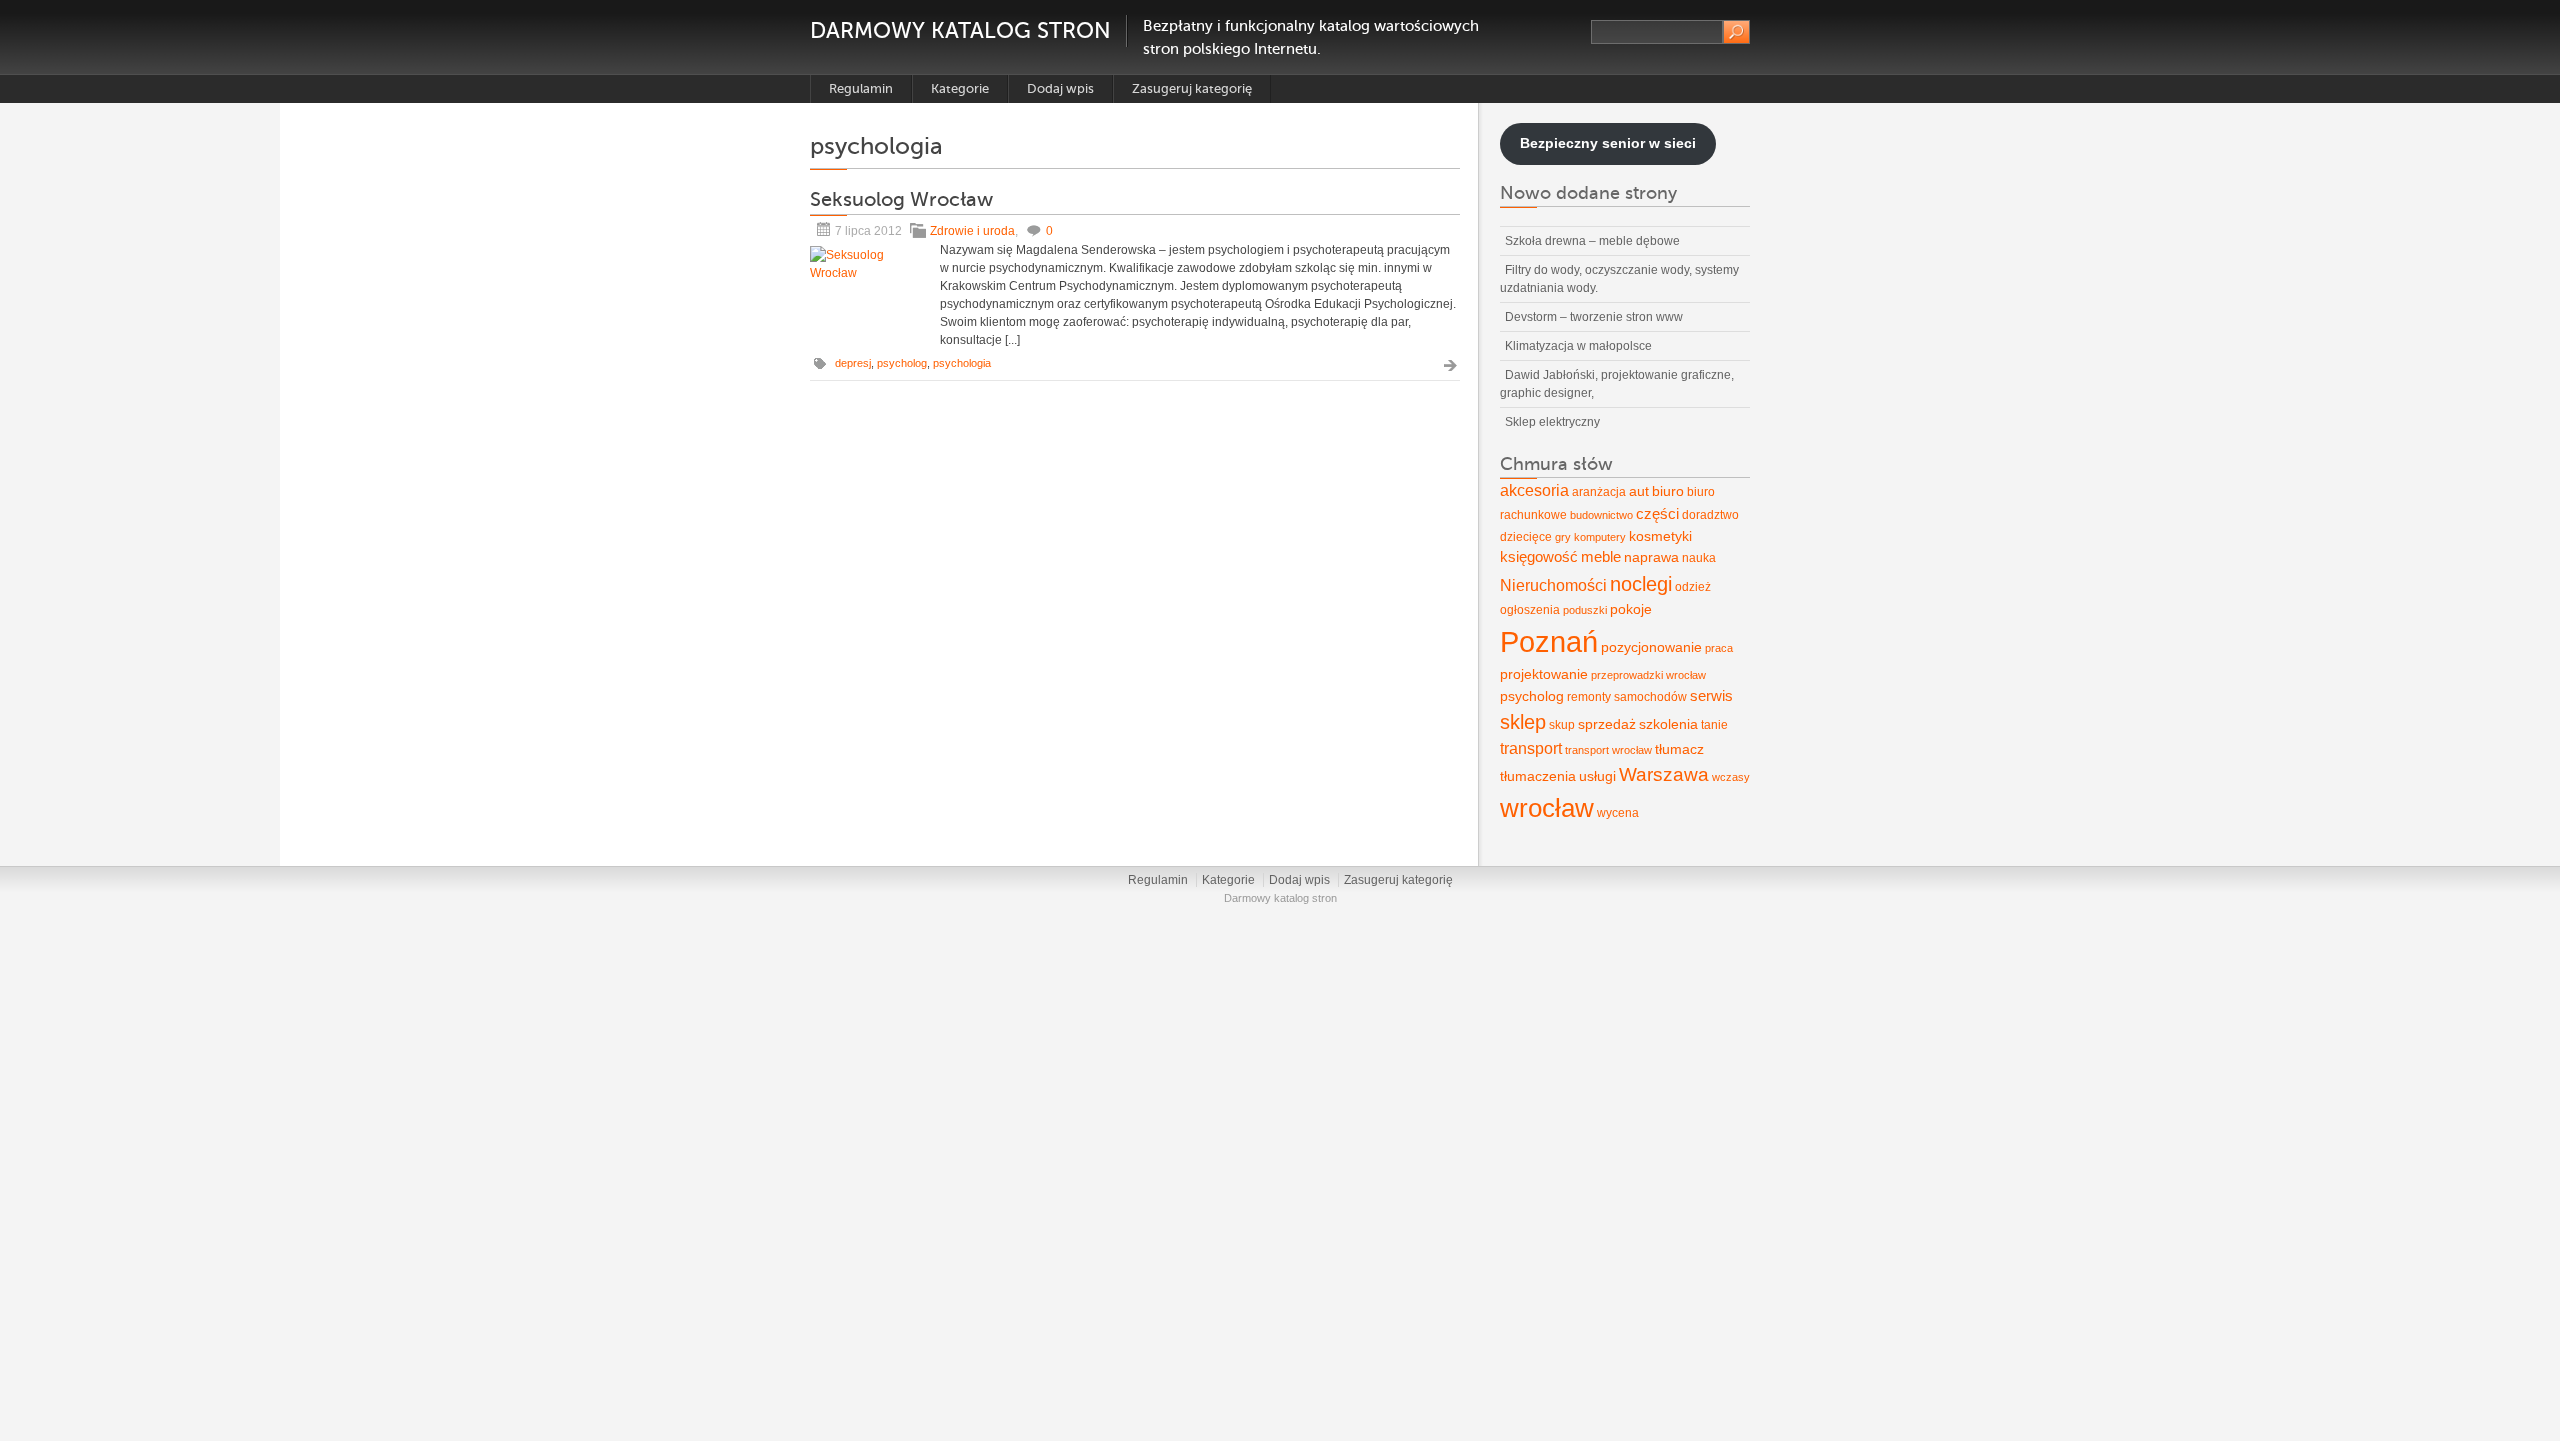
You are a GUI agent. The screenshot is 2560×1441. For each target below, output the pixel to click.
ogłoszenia (1530, 610)
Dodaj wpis (1060, 88)
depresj (853, 363)
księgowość (1539, 557)
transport (1531, 748)
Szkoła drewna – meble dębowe (1592, 241)
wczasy (1731, 777)
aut (1639, 491)
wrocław (1547, 808)
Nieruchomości (1553, 585)
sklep (1523, 722)
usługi (1597, 776)
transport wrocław (1608, 750)
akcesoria (1534, 490)
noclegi (1641, 584)
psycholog (902, 363)
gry (1563, 537)
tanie (1714, 725)
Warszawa (1664, 774)
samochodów (1650, 697)
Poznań (1549, 641)
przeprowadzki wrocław (1648, 675)
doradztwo (1710, 515)
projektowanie (1544, 674)
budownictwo (1601, 515)
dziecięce (1526, 537)
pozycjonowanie (1651, 647)
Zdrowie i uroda (972, 231)
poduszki (1585, 610)
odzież (1693, 587)
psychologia (962, 363)
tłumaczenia (1538, 776)
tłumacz (1679, 749)
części (1657, 514)
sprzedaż (1607, 724)
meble (1601, 557)
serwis (1711, 696)
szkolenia (1668, 724)
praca (1719, 648)
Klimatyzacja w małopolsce (1578, 346)
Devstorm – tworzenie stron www (1594, 317)
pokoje (1631, 609)
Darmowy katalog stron (960, 30)
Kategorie (960, 88)
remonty (1589, 697)
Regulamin (861, 88)
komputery (1600, 537)
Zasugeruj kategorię (1192, 88)
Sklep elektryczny (1552, 422)
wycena (1618, 813)
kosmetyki (1660, 536)
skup (1562, 725)
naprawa (1651, 557)
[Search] (1736, 32)
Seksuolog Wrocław (901, 199)
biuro (1668, 491)
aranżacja (1599, 492)
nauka (1699, 558)
